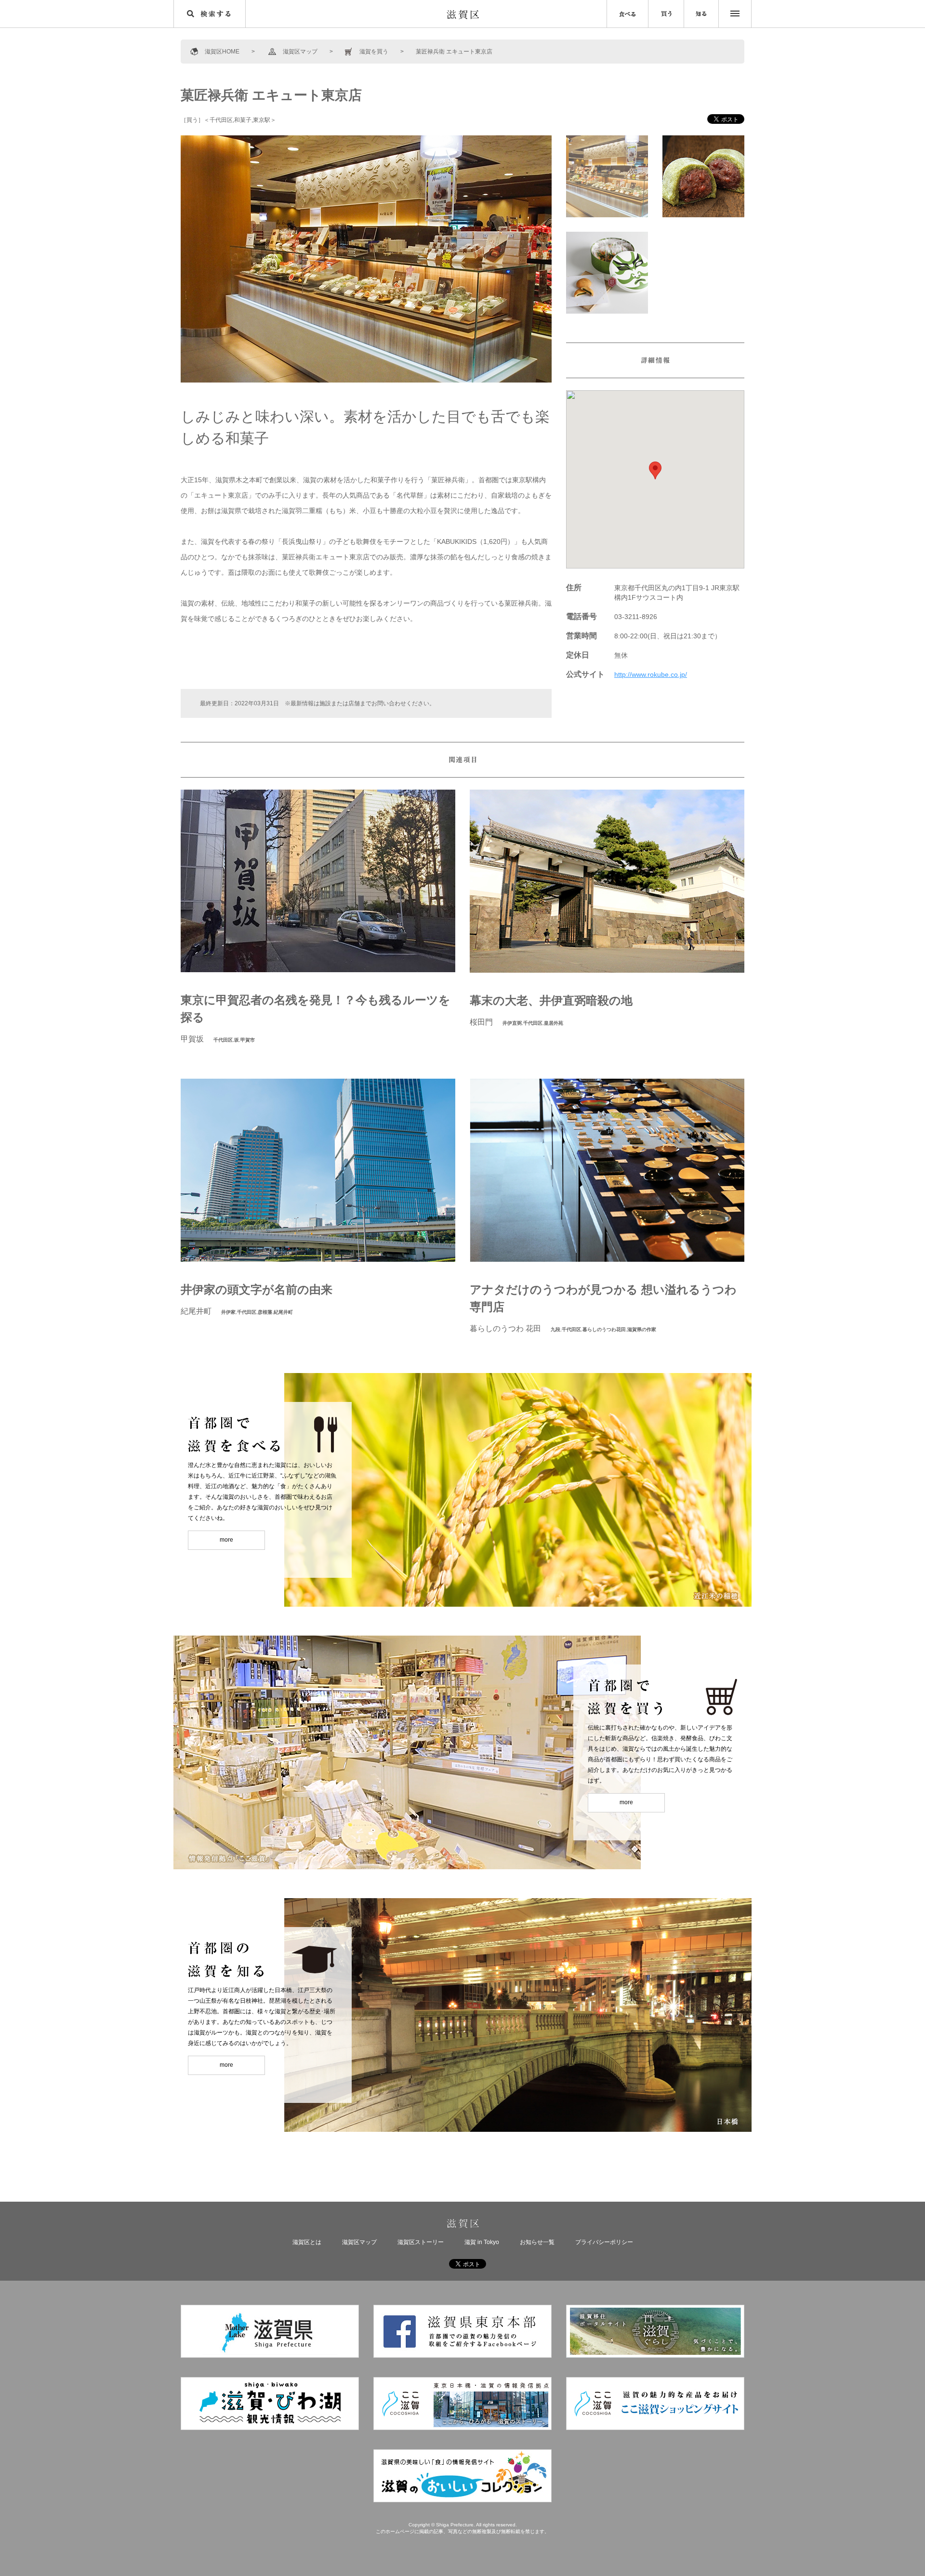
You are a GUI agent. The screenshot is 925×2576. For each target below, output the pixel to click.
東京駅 (262, 120)
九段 (555, 1329)
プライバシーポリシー (604, 2242)
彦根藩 (265, 1312)
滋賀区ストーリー (421, 2242)
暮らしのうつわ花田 (604, 1329)
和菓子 (243, 120)
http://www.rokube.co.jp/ (651, 674)
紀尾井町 (283, 1312)
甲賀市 (248, 1040)
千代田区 (221, 120)
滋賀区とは (307, 2242)
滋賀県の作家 (642, 1329)
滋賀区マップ (300, 52)
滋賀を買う (374, 52)
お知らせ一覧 (537, 2242)
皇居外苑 (554, 1023)
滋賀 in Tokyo (482, 2242)
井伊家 (228, 1312)
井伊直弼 (512, 1023)
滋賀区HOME (222, 52)
